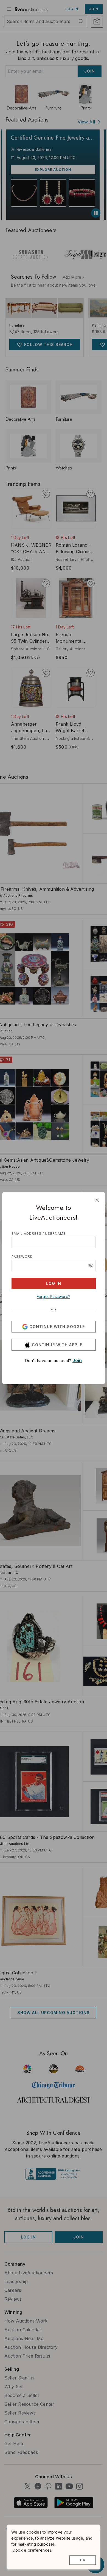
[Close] (97, 1200)
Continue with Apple (57, 1345)
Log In (54, 1283)
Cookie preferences (32, 2550)
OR (54, 1310)
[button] (91, 1265)
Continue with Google (57, 1327)
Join (77, 1360)
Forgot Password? (54, 1296)
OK (83, 2560)
